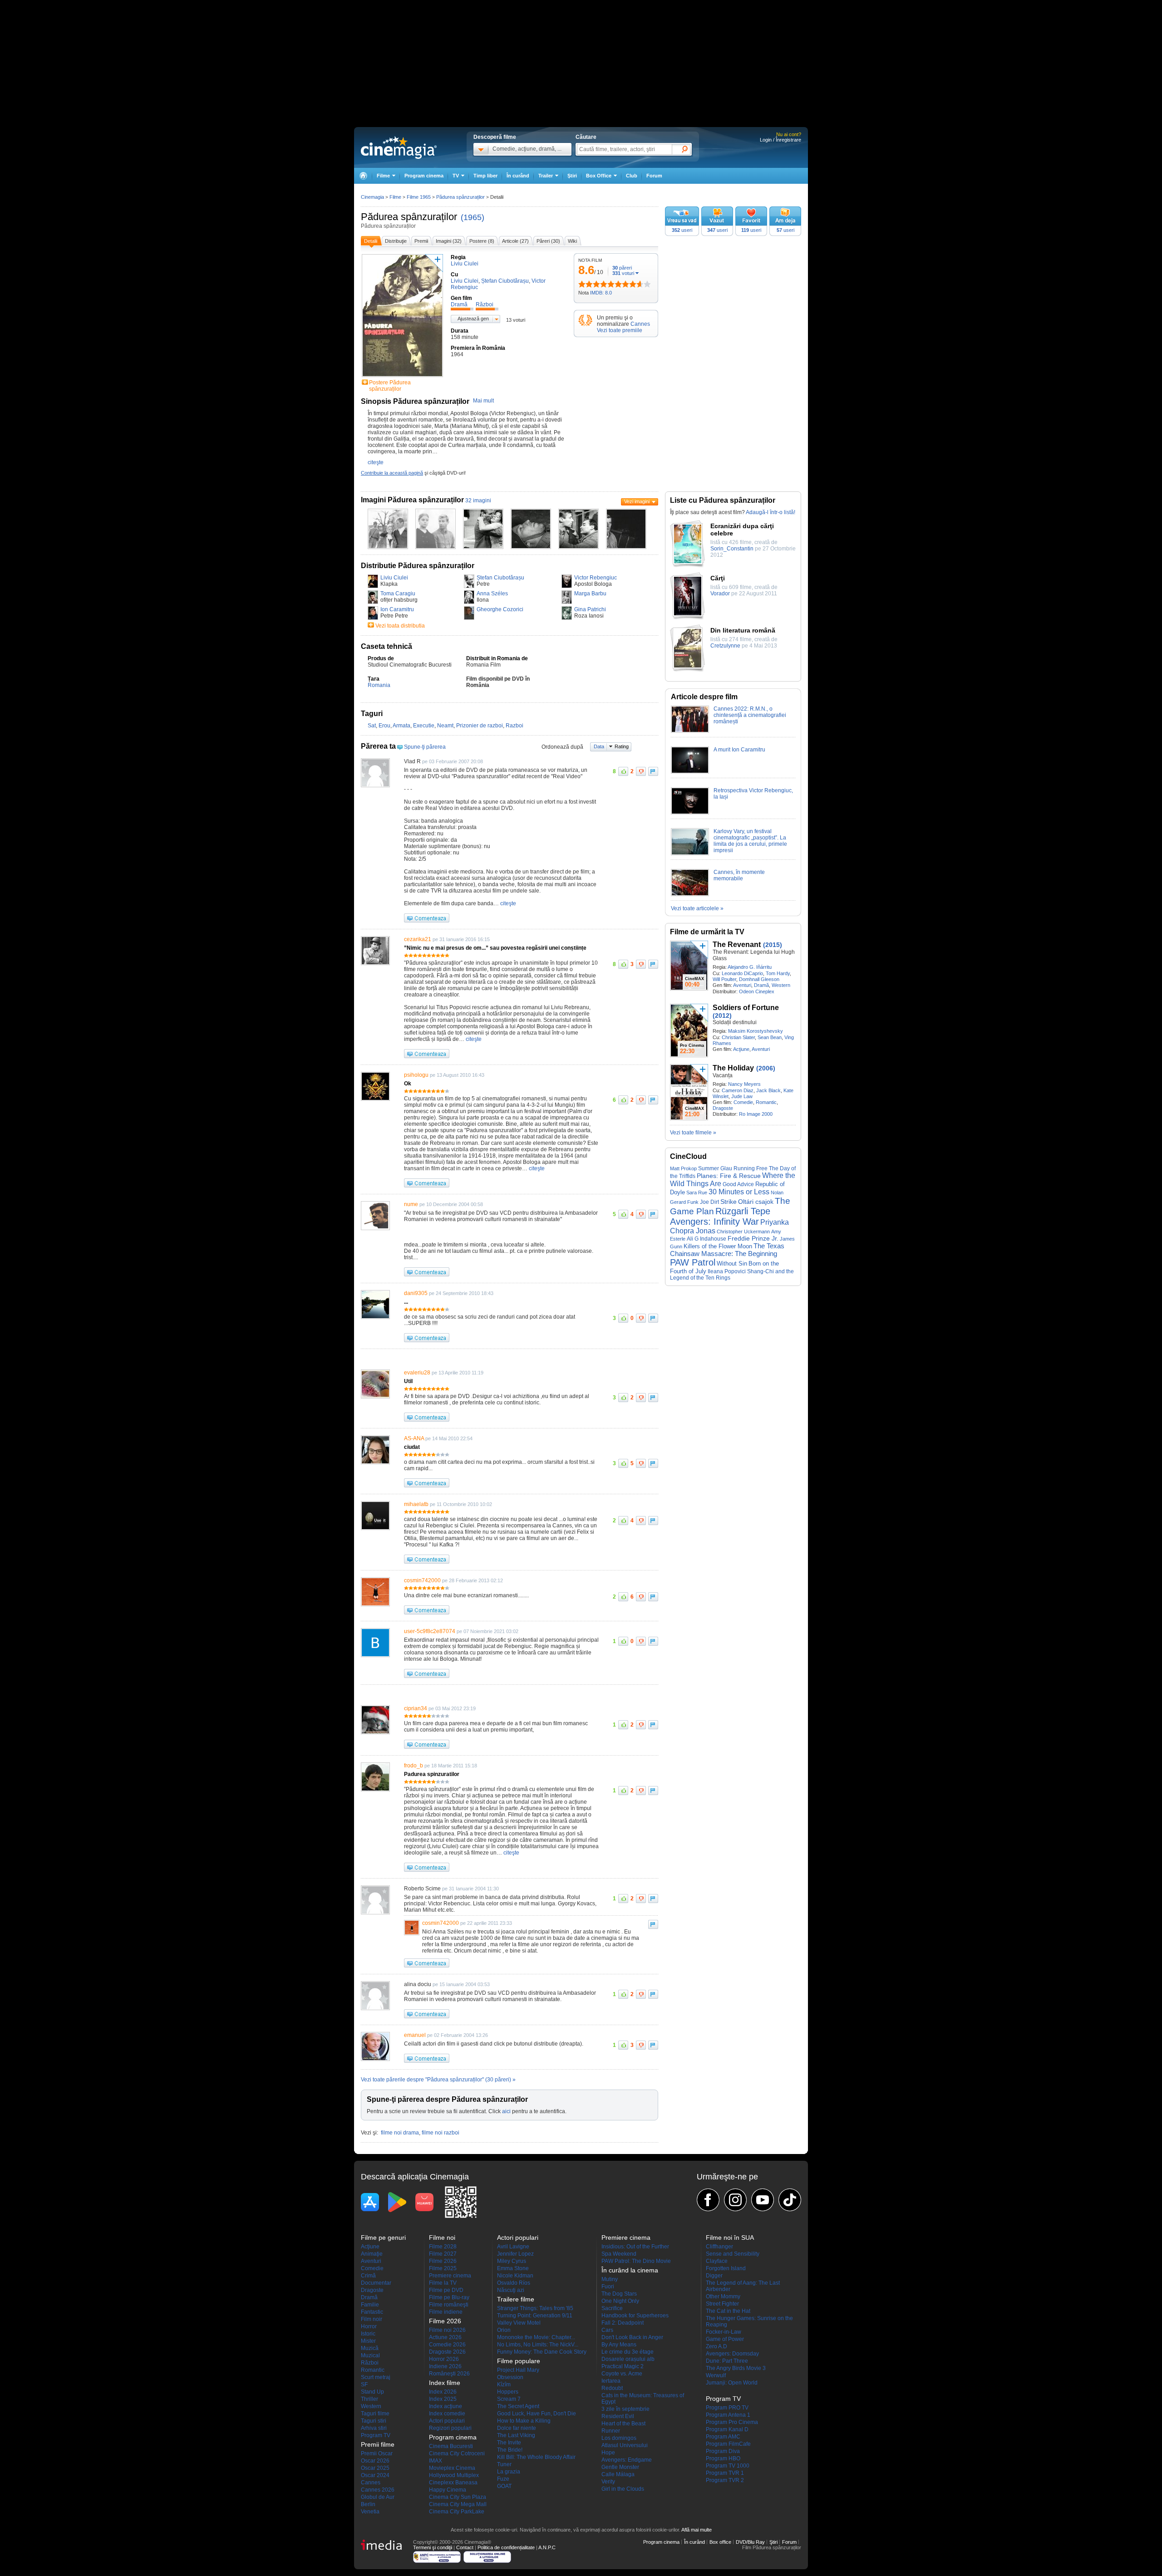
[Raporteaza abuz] (653, 771)
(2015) (773, 945)
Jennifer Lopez (515, 2254)
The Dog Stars (619, 2294)
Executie (424, 726)
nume (411, 1204)
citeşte (376, 462)
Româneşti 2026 (449, 2374)
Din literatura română (743, 630)
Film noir (372, 2319)
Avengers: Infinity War (714, 1222)
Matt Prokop (683, 1168)
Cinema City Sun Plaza (458, 2497)
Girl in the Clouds (623, 2489)
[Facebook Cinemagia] (708, 2200)
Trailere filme (516, 2299)
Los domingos (619, 2438)
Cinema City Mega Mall (458, 2504)
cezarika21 (418, 939)
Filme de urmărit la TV (707, 932)
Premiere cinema (450, 2276)
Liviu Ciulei (394, 578)
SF (364, 2385)
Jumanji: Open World (732, 2383)
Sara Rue (697, 1192)
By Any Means (619, 2345)
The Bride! (510, 2450)
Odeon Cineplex (757, 991)
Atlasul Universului (625, 2445)
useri (682, 230)
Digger (714, 2276)
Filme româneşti (449, 2305)
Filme (395, 197)
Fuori (608, 2287)
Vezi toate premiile (620, 330)
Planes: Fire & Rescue (729, 1176)
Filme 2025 (443, 2268)
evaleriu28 (417, 1373)
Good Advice (738, 1184)
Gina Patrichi (590, 609)
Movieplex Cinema (452, 2468)
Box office (720, 2542)
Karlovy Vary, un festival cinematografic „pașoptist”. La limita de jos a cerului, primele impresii (750, 841)
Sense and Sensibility (733, 2254)
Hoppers (508, 2392)
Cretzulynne (725, 646)
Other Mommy (723, 2296)
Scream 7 (509, 2399)
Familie (370, 2305)
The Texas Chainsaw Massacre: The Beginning (727, 1250)
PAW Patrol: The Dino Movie (636, 2261)
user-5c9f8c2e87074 (430, 1631)
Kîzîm (504, 2385)
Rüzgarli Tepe (743, 1211)
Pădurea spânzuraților (409, 217)
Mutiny (610, 2279)
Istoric (368, 2334)
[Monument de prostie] (582, 284)
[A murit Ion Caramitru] (690, 772)
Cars (607, 2330)
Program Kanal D (727, 2429)
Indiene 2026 (445, 2366)
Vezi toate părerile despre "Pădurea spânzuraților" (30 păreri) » (438, 2080)
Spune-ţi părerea (425, 747)
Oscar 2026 (375, 2461)
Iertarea (611, 2381)
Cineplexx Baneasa (453, 2483)
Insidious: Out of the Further (635, 2247)
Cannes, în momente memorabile (739, 875)
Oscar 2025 (375, 2468)
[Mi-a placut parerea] (623, 771)
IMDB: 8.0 (601, 293)
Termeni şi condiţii (433, 2547)
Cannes (640, 324)
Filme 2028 (443, 2247)
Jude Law (742, 1096)
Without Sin (732, 1263)
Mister (368, 2341)
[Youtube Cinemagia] (763, 2200)
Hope (608, 2453)
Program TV (376, 2435)
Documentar (376, 2283)
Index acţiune (446, 2406)
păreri (622, 268)
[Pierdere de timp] (586, 284)
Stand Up (372, 2392)
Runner (611, 2431)
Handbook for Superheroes (635, 2316)
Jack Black (768, 1090)
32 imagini (478, 500)
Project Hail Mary (518, 2370)
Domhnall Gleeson (759, 979)
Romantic (766, 1102)
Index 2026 (443, 2392)
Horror (369, 2326)
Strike (729, 1202)
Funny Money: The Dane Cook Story (542, 2352)
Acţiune (741, 1049)
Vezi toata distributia (400, 626)
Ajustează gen (473, 319)
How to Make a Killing (524, 2421)
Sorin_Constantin (732, 549)
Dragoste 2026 (447, 2352)
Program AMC (723, 2437)
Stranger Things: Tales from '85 (535, 2308)
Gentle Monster (620, 2467)
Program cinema (424, 176)
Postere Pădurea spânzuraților (390, 386)
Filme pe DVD (446, 2290)
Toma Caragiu (398, 594)
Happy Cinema (448, 2490)
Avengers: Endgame (627, 2460)
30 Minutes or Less (739, 1192)
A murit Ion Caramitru (739, 750)
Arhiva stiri (374, 2428)
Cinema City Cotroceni (457, 2453)
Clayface (717, 2261)
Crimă (368, 2276)
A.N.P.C (547, 2547)
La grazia (509, 2472)
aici (506, 2111)
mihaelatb (416, 1504)
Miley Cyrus (512, 2261)
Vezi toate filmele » (693, 1133)
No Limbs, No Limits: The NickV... (538, 2345)
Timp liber (485, 176)
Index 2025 (443, 2399)
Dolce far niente (517, 2428)
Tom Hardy (778, 973)
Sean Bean (770, 1037)
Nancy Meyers (744, 1084)
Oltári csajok (756, 1202)
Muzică (370, 2348)
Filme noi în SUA (730, 2237)
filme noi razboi (441, 2133)
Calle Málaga (618, 2474)
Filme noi (442, 2237)
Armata (401, 726)
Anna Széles (492, 594)
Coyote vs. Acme (622, 2374)
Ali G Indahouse (707, 1239)
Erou (384, 726)
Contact (465, 2547)
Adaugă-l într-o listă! (771, 512)
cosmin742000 (422, 1580)
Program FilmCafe (728, 2444)
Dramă (761, 985)
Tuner (504, 2464)
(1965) (473, 217)
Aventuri (742, 985)
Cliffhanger (719, 2247)
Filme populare (519, 2361)
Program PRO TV (727, 2408)
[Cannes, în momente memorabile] (690, 894)
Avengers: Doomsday (732, 2354)
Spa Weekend (619, 2254)
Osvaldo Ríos (514, 2283)
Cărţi (718, 578)
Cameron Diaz (738, 1090)
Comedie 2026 (447, 2345)
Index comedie (447, 2414)
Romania (379, 685)
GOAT (504, 2486)
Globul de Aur (378, 2497)
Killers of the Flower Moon (718, 1246)
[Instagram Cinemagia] (735, 2200)
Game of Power (725, 2339)
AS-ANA (414, 1438)
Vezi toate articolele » (697, 908)
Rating (622, 746)
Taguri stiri (374, 2421)
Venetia (370, 2512)
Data (599, 746)
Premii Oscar (377, 2453)
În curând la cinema (630, 2270)
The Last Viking (516, 2435)
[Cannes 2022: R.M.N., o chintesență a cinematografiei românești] (690, 731)
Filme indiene (446, 2312)
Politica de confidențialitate (506, 2547)
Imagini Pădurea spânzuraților (412, 500)
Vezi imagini (637, 501)
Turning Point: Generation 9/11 (535, 2316)
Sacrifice (612, 2308)
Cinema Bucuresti (451, 2446)
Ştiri (572, 176)
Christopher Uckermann (743, 1232)
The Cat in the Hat (728, 2311)
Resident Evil (618, 2416)
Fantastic (372, 2312)
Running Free (751, 1168)
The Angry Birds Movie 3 (736, 2368)
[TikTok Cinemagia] (790, 2200)
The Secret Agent (518, 2406)
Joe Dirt (709, 1202)
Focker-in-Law (724, 2332)
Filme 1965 (419, 197)
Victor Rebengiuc (596, 578)
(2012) (722, 1016)
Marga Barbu (590, 594)
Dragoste (723, 1108)
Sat (372, 726)
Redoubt (612, 2388)
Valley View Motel (519, 2323)
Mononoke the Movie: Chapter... (536, 2337)
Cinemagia (372, 197)
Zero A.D (716, 2346)
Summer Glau (715, 1168)
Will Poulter (724, 979)
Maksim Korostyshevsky (756, 1031)
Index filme (445, 2383)
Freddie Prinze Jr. (753, 1239)
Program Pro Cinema (732, 2422)
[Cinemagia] (363, 176)
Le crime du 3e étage (628, 2352)
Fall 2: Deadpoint (623, 2323)
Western (781, 985)
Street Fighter (722, 2304)
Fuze (503, 2479)
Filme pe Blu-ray (449, 2297)
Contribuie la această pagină (392, 473)
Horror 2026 (444, 2359)
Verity (608, 2482)
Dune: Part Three (727, 2361)
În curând (518, 176)
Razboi (515, 726)
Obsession (510, 2377)
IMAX (436, 2461)
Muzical (370, 2355)
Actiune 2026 (445, 2337)
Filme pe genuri (383, 2237)
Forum (654, 176)
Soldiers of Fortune (746, 1008)
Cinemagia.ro (399, 147)
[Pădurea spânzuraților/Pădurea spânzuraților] (388, 547)
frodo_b (414, 1766)
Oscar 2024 (375, 2475)
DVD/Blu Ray (750, 2542)
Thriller (369, 2399)
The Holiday (733, 1068)
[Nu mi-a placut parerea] (641, 771)
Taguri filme (375, 2414)
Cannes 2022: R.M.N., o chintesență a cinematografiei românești (750, 715)
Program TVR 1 (725, 2473)
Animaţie (372, 2254)
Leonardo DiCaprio (742, 973)
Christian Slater (738, 1037)
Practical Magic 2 (623, 2366)
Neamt (445, 726)
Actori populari (447, 2421)
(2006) (766, 1068)
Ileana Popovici (727, 1271)
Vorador (720, 594)
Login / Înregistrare (780, 140)
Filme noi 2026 (447, 2330)
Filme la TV (443, 2283)
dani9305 (416, 1293)
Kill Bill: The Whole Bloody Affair (536, 2457)
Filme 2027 (443, 2254)
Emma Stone (513, 2268)
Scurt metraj (376, 2377)
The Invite (509, 2443)
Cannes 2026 (378, 2490)
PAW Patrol (693, 1262)
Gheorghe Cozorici (500, 609)
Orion (504, 2330)
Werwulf (716, 2375)
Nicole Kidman (515, 2276)
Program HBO (723, 2458)
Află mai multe (697, 2530)
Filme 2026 (443, 2261)
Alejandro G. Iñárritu (750, 967)
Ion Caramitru (397, 609)
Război (370, 2363)
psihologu (416, 1075)
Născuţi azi (511, 2290)
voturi (623, 273)
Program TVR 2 (725, 2480)
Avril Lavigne (513, 2247)
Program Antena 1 (728, 2415)
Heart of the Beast (623, 2424)
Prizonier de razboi (480, 726)
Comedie (743, 1102)
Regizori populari (450, 2428)
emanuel (415, 2035)
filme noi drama (400, 2133)
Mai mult (483, 401)
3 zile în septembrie (625, 2409)
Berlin (368, 2504)
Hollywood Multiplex (454, 2475)
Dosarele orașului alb (628, 2359)
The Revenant (737, 945)
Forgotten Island (726, 2268)
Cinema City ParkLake (457, 2512)
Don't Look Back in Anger (632, 2337)
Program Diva (723, 2451)
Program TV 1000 (728, 2466)
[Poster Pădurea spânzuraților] (402, 378)
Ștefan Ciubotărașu (500, 578)
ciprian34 (416, 1708)
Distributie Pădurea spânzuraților (418, 566)
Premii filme (378, 2444)
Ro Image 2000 (756, 1114)
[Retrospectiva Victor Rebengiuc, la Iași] (690, 813)
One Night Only (620, 2301)
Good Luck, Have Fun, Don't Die (537, 2414)
